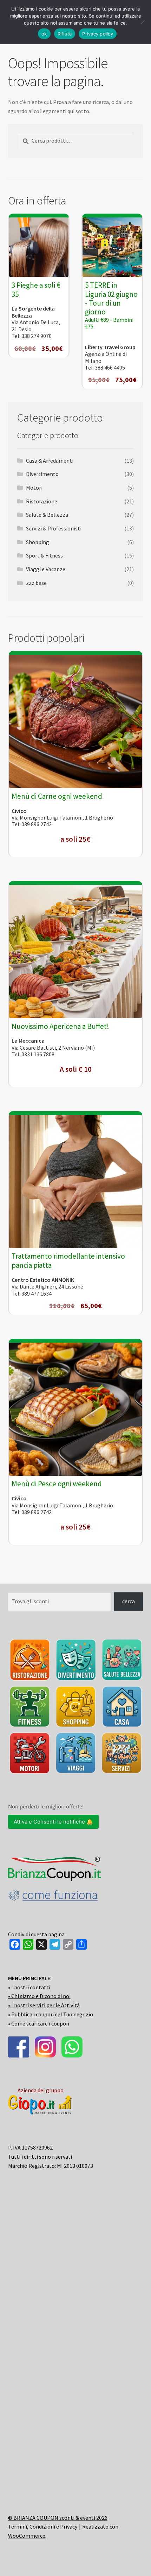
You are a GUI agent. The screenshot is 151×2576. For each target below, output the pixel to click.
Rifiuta (65, 34)
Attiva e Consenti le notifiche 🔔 (53, 1822)
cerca (129, 1601)
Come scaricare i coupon (40, 2023)
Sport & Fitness (44, 555)
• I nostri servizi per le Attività (44, 2005)
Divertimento (42, 474)
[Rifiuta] (142, 22)
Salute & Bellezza (47, 515)
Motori (34, 488)
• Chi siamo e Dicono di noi (39, 1996)
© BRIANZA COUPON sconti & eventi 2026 (58, 2518)
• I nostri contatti (29, 1987)
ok (44, 34)
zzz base (36, 583)
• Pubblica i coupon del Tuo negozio (51, 2014)
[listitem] (30, 1660)
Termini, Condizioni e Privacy (43, 2526)
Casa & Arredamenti (50, 461)
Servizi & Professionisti (54, 528)
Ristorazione (42, 501)
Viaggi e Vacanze (46, 569)
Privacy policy (98, 34)
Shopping (38, 542)
